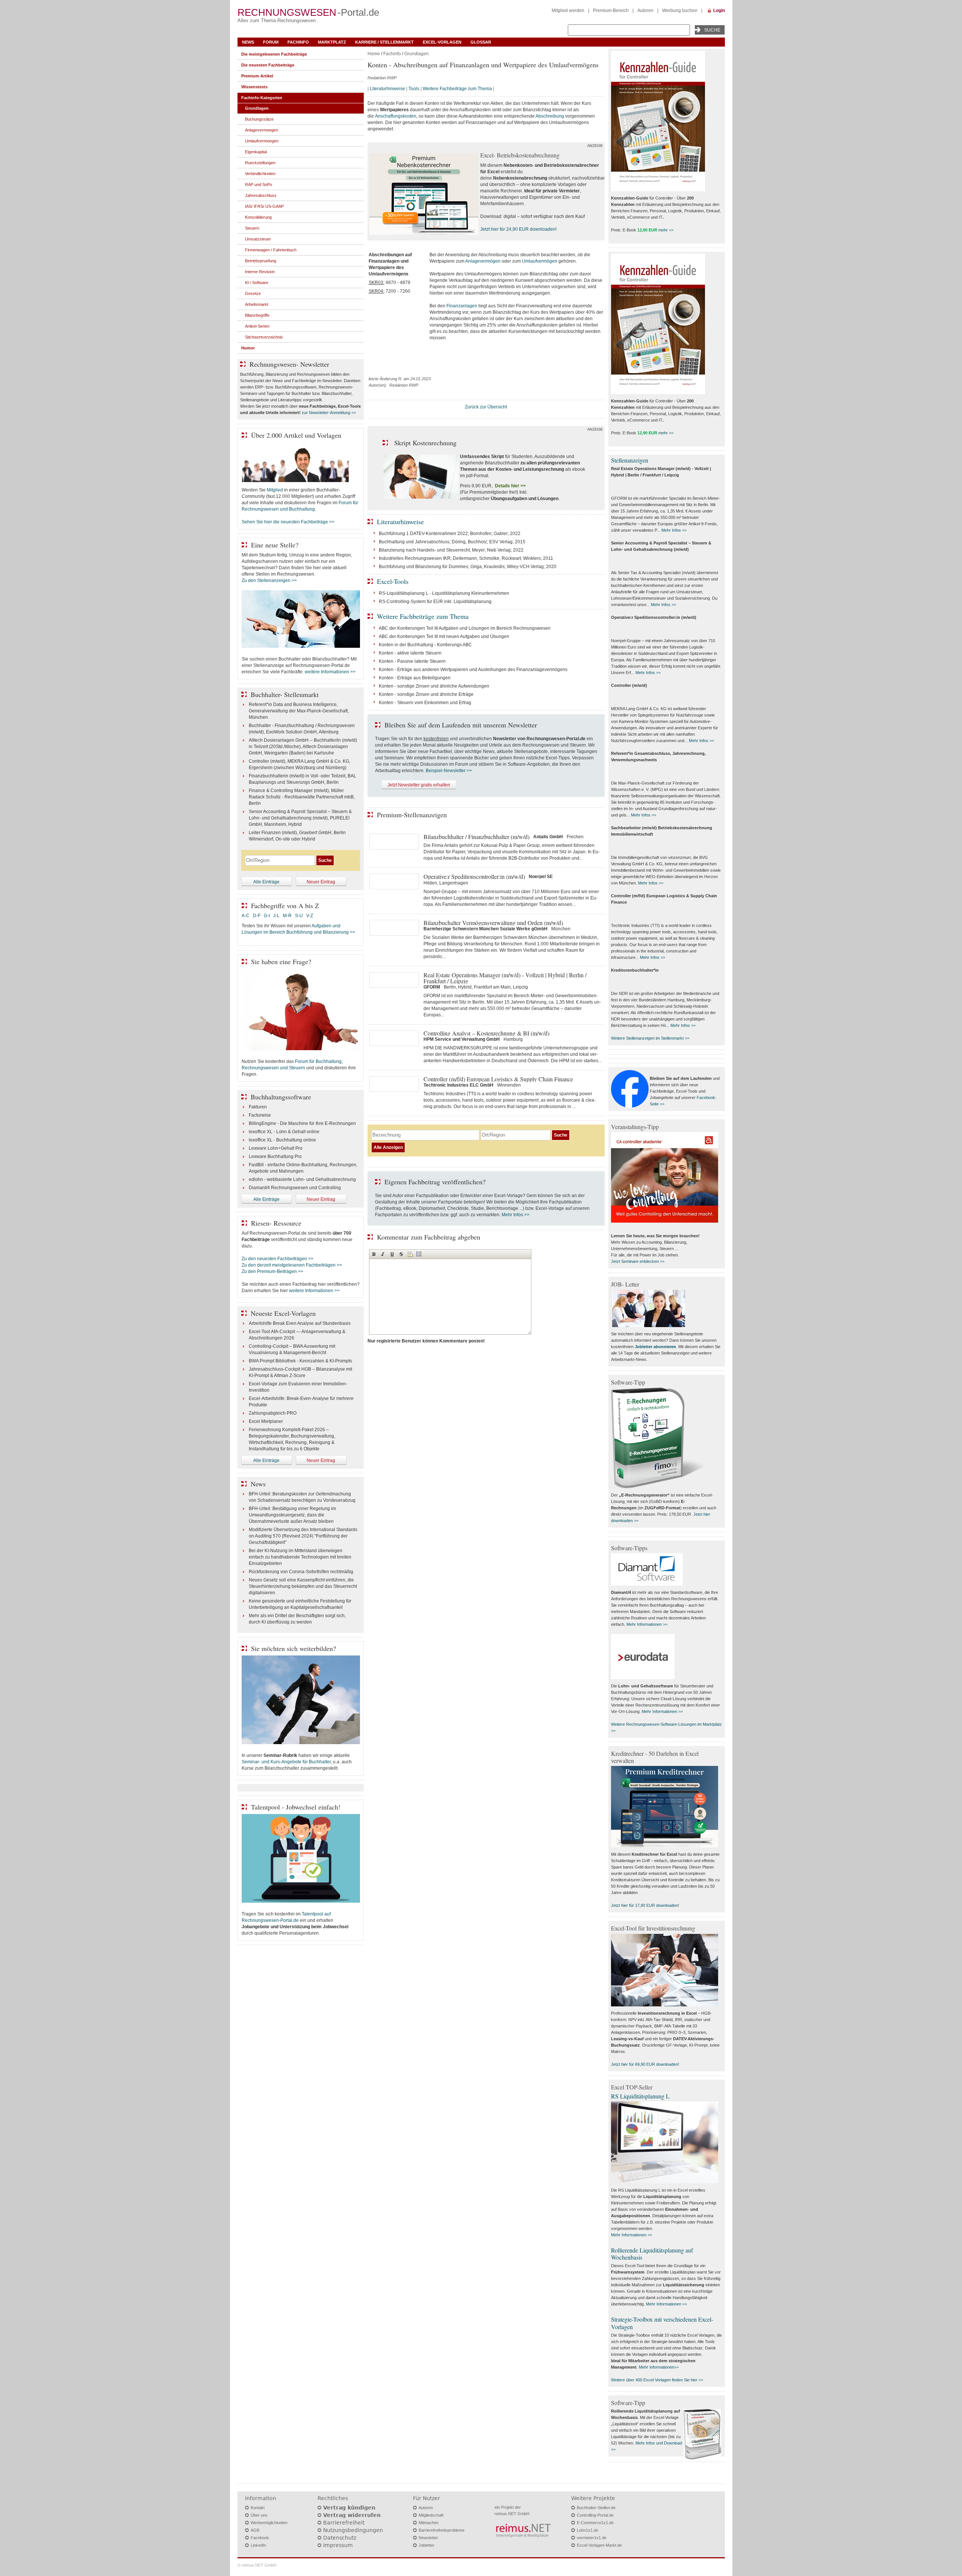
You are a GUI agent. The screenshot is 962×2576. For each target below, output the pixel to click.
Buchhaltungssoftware (281, 1097)
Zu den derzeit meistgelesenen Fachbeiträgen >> (292, 1265)
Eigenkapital (256, 152)
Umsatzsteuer (258, 239)
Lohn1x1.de (588, 2530)
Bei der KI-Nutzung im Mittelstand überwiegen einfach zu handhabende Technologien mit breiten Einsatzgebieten (300, 1557)
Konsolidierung (258, 217)
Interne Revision (260, 272)
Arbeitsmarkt (257, 304)
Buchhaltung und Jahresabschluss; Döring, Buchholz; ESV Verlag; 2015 (452, 542)
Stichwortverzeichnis (264, 337)
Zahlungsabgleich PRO (273, 1413)
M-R (287, 916)
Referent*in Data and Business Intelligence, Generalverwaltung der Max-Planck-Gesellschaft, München (299, 711)
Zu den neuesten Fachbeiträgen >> (278, 1259)
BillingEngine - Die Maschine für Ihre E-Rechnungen (302, 1123)
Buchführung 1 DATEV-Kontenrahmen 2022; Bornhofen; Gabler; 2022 (450, 534)
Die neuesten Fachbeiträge (268, 65)
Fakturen (258, 1107)
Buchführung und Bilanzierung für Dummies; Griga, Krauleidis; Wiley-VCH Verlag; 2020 (468, 567)
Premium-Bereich (611, 11)
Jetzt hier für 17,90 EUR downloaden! (645, 1905)
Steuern (252, 228)
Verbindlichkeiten (260, 174)
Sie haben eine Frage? (281, 961)
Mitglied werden (568, 11)
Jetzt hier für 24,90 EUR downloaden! (518, 229)
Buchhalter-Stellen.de (596, 2508)
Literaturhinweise (387, 89)
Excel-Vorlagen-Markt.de (599, 2545)
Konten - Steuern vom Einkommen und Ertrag (425, 703)
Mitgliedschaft (431, 2515)
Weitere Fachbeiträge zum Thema (457, 89)
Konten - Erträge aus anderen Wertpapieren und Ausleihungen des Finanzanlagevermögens (473, 670)
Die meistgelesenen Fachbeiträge (274, 54)
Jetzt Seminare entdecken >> (638, 1261)
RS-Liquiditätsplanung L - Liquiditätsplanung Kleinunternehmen (444, 593)
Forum (271, 42)
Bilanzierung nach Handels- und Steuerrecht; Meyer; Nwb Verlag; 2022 (451, 550)
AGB (255, 2530)
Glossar (481, 42)
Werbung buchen (680, 11)
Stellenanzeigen (630, 460)
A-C (246, 916)
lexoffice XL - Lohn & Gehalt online (284, 1132)
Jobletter (427, 2545)
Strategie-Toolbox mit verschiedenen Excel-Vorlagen (662, 2323)
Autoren (645, 11)
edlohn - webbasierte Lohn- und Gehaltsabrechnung (302, 1179)
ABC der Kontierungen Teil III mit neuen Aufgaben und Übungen (444, 636)
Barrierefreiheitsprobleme (442, 2530)
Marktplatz (332, 42)
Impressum (338, 2545)
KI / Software (257, 283)
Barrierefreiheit (344, 2523)
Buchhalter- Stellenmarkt (285, 694)
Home (374, 54)
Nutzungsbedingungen (353, 2530)
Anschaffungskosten (396, 116)
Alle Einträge (266, 882)
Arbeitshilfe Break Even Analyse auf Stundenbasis (300, 1323)
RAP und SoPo (259, 184)
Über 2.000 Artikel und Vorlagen (296, 435)
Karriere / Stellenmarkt (384, 42)
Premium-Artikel (257, 76)
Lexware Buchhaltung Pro (275, 1156)
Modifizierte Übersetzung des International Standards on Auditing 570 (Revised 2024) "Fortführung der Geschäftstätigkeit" (303, 1536)
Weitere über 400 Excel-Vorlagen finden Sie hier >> (657, 2380)
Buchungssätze (259, 119)
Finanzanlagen (462, 306)
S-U (299, 916)
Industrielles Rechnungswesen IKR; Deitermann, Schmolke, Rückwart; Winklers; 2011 (466, 558)
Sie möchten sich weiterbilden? (293, 1648)
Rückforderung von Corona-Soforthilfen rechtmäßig (301, 1572)
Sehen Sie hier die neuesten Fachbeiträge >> (288, 522)
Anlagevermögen (483, 261)
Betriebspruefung (261, 261)
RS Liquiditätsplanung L (640, 2096)
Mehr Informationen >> (647, 1624)
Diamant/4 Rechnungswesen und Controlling (295, 1188)
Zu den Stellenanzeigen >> (269, 581)
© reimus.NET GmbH (257, 2565)
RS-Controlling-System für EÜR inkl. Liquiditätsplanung (435, 602)
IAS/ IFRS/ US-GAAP (264, 206)
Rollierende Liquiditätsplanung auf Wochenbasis (652, 2254)
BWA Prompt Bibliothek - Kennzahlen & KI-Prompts (300, 1361)
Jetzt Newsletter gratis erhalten (419, 785)
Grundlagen (417, 54)
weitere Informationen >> (330, 672)
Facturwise (260, 1115)
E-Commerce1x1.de (595, 2523)
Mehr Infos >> (516, 1215)
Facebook (260, 2538)
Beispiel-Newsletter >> (449, 771)
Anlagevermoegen (262, 130)
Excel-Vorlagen (442, 42)
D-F (257, 916)
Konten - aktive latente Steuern (410, 653)
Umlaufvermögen (540, 261)
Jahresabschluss (261, 195)
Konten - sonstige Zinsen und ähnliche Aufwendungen (434, 686)
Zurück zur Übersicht (486, 407)
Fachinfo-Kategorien (262, 98)
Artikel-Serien (257, 326)
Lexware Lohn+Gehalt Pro (276, 1148)
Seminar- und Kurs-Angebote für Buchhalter (286, 1762)
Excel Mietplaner (266, 1421)
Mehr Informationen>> (659, 2367)
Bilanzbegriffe (257, 315)
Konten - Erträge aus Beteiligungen (415, 678)
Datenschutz (340, 2538)
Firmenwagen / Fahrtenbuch (271, 250)
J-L (276, 916)
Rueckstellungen (260, 163)
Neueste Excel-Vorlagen (283, 1313)
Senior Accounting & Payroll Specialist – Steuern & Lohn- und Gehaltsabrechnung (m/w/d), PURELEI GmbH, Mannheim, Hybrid (300, 818)
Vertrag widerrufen (352, 2515)
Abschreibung (550, 116)
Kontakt (258, 2508)
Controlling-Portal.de (595, 2515)
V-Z (310, 916)
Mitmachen (429, 2523)
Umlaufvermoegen (262, 141)
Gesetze (253, 293)
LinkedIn (258, 2545)
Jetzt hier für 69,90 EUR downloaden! (645, 2064)
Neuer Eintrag (321, 882)
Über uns (259, 2515)
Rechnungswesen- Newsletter (289, 364)
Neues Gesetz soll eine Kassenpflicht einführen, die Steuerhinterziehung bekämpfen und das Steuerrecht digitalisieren (303, 1586)
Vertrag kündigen (349, 2508)
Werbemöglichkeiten (269, 2523)
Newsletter (428, 2538)
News (248, 42)
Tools (414, 89)
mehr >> (666, 230)
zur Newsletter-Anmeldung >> (329, 413)
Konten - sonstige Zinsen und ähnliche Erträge (426, 694)
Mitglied (275, 490)
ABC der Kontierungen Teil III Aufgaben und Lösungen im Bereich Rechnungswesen (465, 628)
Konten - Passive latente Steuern (412, 661)
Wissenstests (254, 87)
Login (719, 11)
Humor (248, 348)
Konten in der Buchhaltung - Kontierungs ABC (425, 645)
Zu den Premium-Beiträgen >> (272, 1271)
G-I (267, 916)
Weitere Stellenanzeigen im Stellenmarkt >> (650, 1038)
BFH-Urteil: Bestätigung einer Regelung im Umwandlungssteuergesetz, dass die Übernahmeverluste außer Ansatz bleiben (292, 1515)
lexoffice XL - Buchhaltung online (282, 1140)
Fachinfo (298, 42)
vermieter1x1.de (592, 2538)
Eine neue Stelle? (275, 545)
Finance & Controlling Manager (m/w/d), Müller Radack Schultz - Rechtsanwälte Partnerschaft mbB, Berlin (302, 797)
